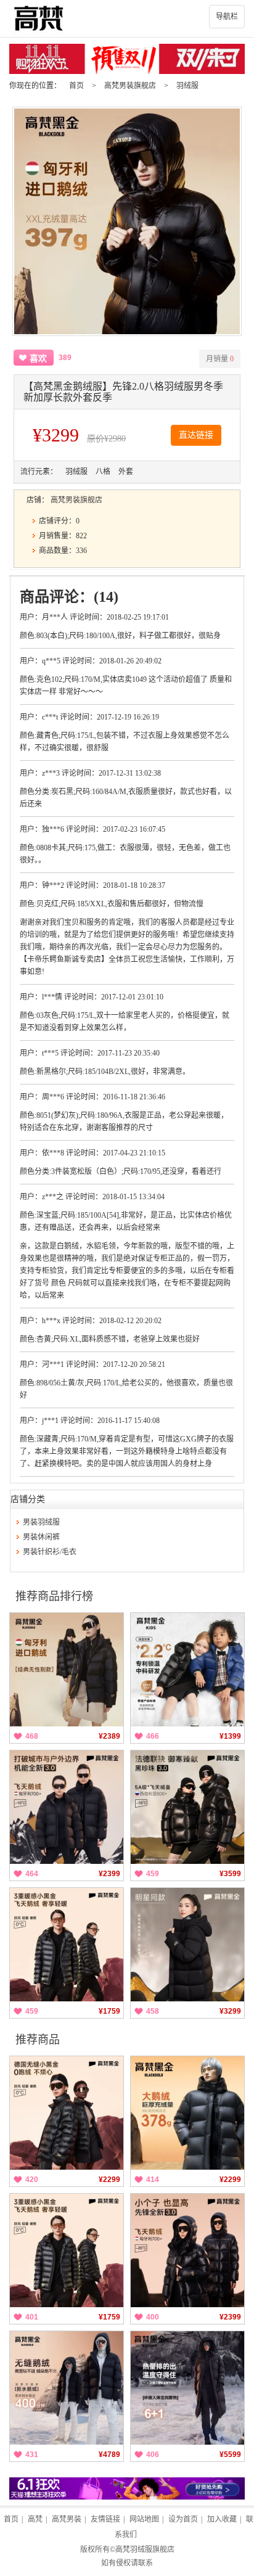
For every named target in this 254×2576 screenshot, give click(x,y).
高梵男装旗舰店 (130, 86)
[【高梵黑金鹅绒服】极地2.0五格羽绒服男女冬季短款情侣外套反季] (67, 2388)
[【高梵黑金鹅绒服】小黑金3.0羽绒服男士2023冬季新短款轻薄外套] (67, 1945)
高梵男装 (67, 2519)
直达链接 (196, 435)
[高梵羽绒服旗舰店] (127, 18)
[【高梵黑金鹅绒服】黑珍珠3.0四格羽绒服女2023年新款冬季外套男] (187, 1807)
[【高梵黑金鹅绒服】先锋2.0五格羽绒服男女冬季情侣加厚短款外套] (67, 1670)
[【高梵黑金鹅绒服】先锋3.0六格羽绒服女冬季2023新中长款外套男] (187, 2250)
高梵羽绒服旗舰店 (145, 2549)
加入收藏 (222, 2519)
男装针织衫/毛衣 (50, 1552)
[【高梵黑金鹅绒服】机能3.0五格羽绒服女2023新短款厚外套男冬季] (67, 1807)
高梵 (35, 2519)
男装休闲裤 (41, 1537)
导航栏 (227, 17)
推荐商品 (38, 2040)
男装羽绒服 (41, 1522)
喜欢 (38, 359)
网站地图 (144, 2519)
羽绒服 (187, 86)
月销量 (220, 359)
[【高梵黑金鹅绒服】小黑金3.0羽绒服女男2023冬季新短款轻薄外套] (67, 2113)
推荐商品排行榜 (54, 1596)
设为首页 (183, 2519)
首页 (76, 86)
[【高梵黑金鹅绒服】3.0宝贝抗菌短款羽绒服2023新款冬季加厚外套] (187, 1670)
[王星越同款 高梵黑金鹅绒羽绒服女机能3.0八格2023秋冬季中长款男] (187, 1945)
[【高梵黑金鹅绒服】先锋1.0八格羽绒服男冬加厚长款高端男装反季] (187, 2113)
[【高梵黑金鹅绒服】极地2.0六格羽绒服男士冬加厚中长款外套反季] (187, 2388)
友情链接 (105, 2519)
